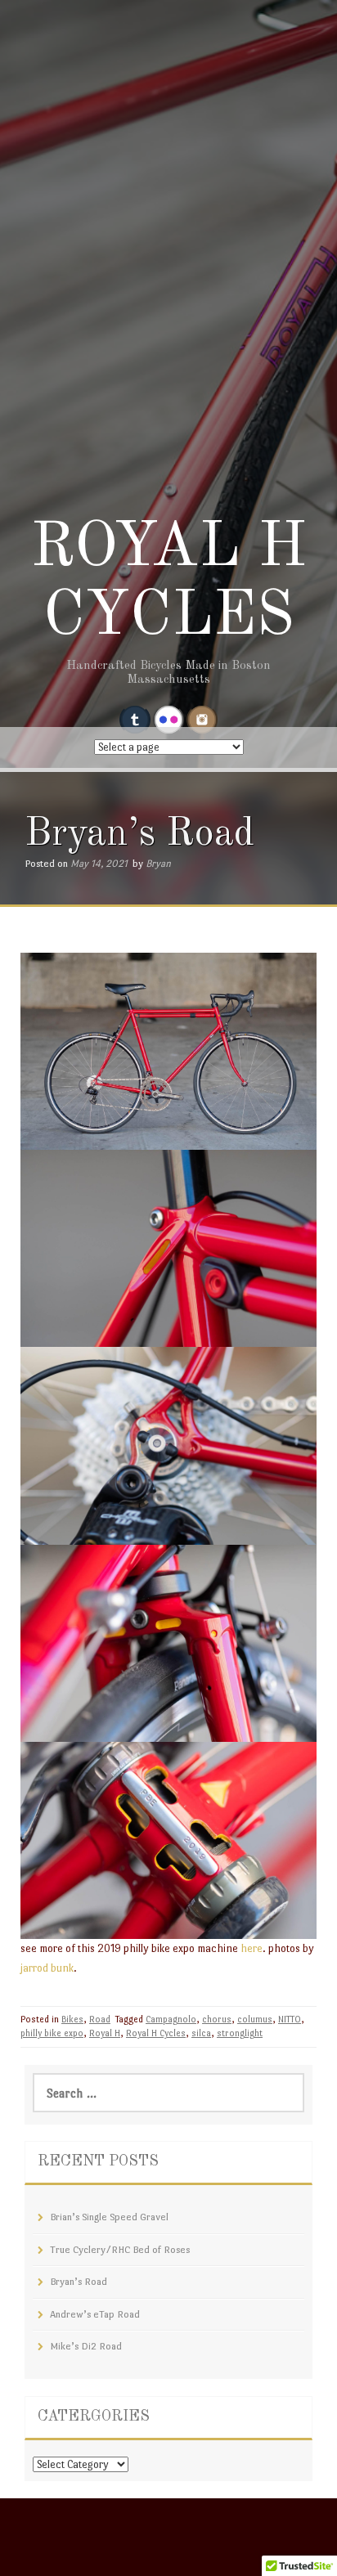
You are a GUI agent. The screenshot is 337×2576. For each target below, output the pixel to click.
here (252, 1948)
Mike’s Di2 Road (86, 2346)
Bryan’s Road (79, 2282)
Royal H (105, 2033)
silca (201, 2033)
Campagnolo (171, 2020)
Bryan (158, 864)
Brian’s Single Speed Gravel (109, 2217)
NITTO (290, 2020)
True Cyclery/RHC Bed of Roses (120, 2250)
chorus (217, 2020)
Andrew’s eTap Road (95, 2314)
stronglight (240, 2033)
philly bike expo (52, 2033)
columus (255, 2020)
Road (100, 2020)
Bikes (72, 2020)
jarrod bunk (47, 1968)
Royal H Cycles (156, 2033)
